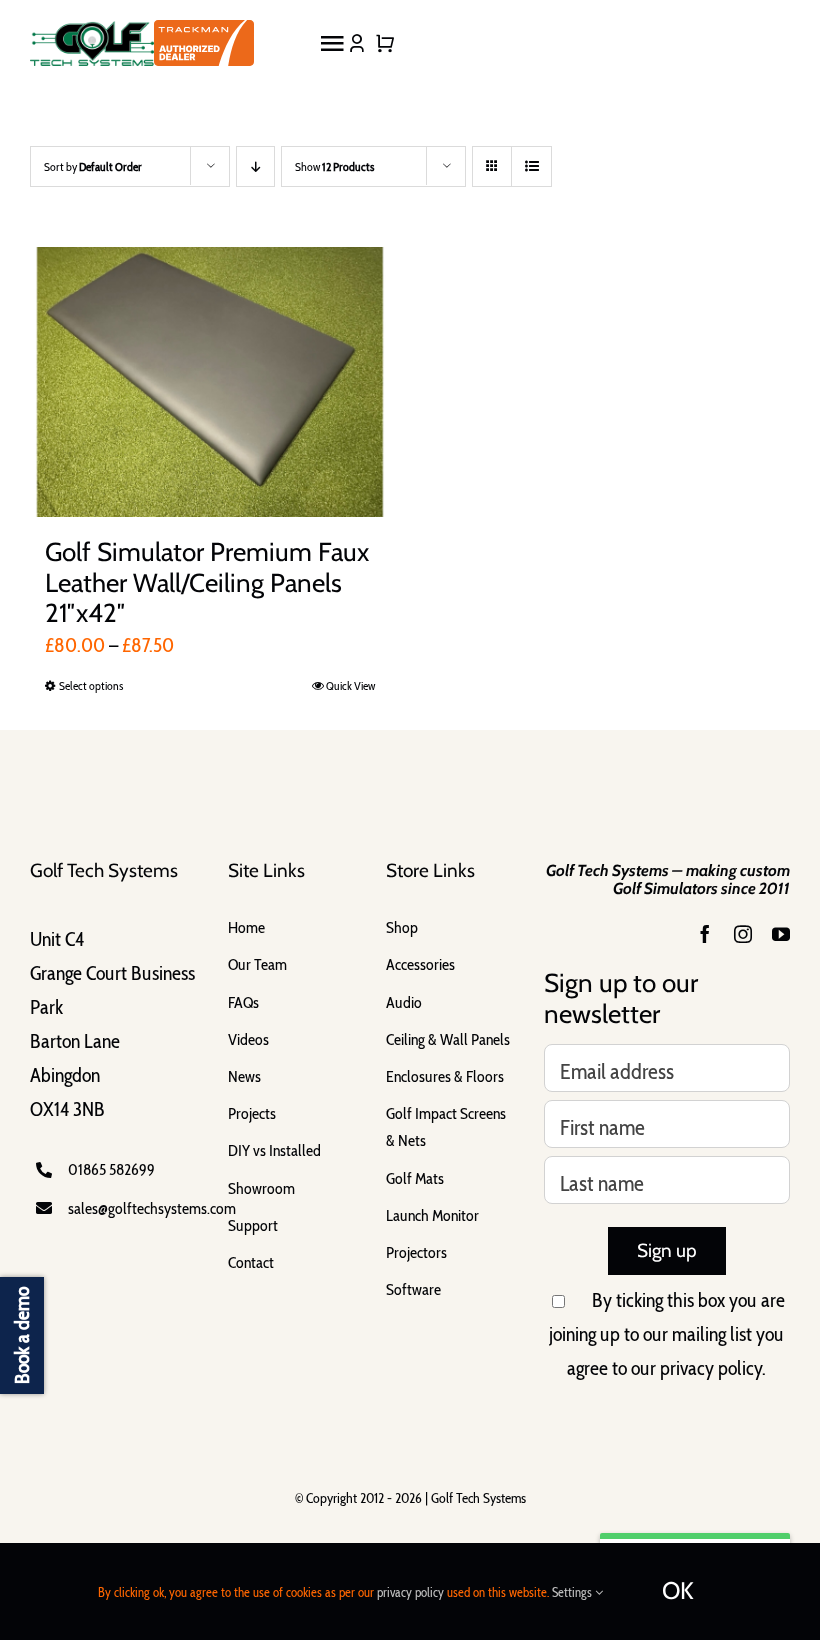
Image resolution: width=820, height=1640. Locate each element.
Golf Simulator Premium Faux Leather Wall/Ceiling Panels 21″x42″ (207, 582)
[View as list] (531, 166)
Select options (91, 685)
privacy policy (711, 1368)
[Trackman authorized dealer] (204, 37)
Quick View (350, 685)
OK (678, 1590)
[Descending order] (255, 166)
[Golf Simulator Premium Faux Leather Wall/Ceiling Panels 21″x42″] (210, 382)
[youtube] (781, 934)
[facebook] (705, 934)
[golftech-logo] (92, 31)
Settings (573, 1592)
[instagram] (743, 934)
